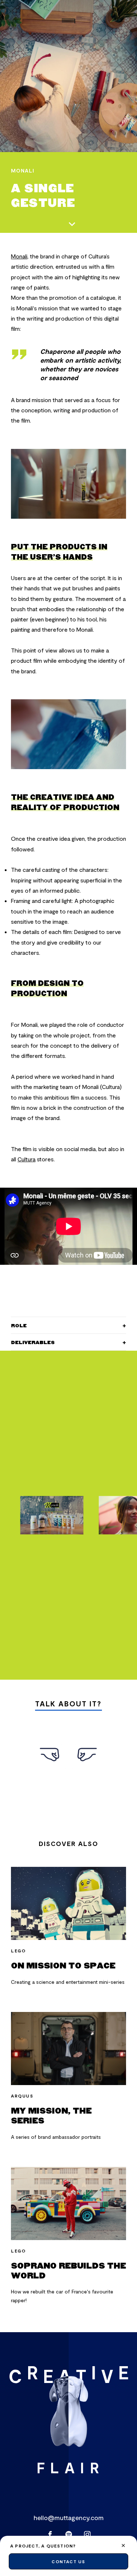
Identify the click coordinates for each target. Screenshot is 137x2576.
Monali (19, 256)
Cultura (26, 1159)
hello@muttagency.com (69, 2518)
